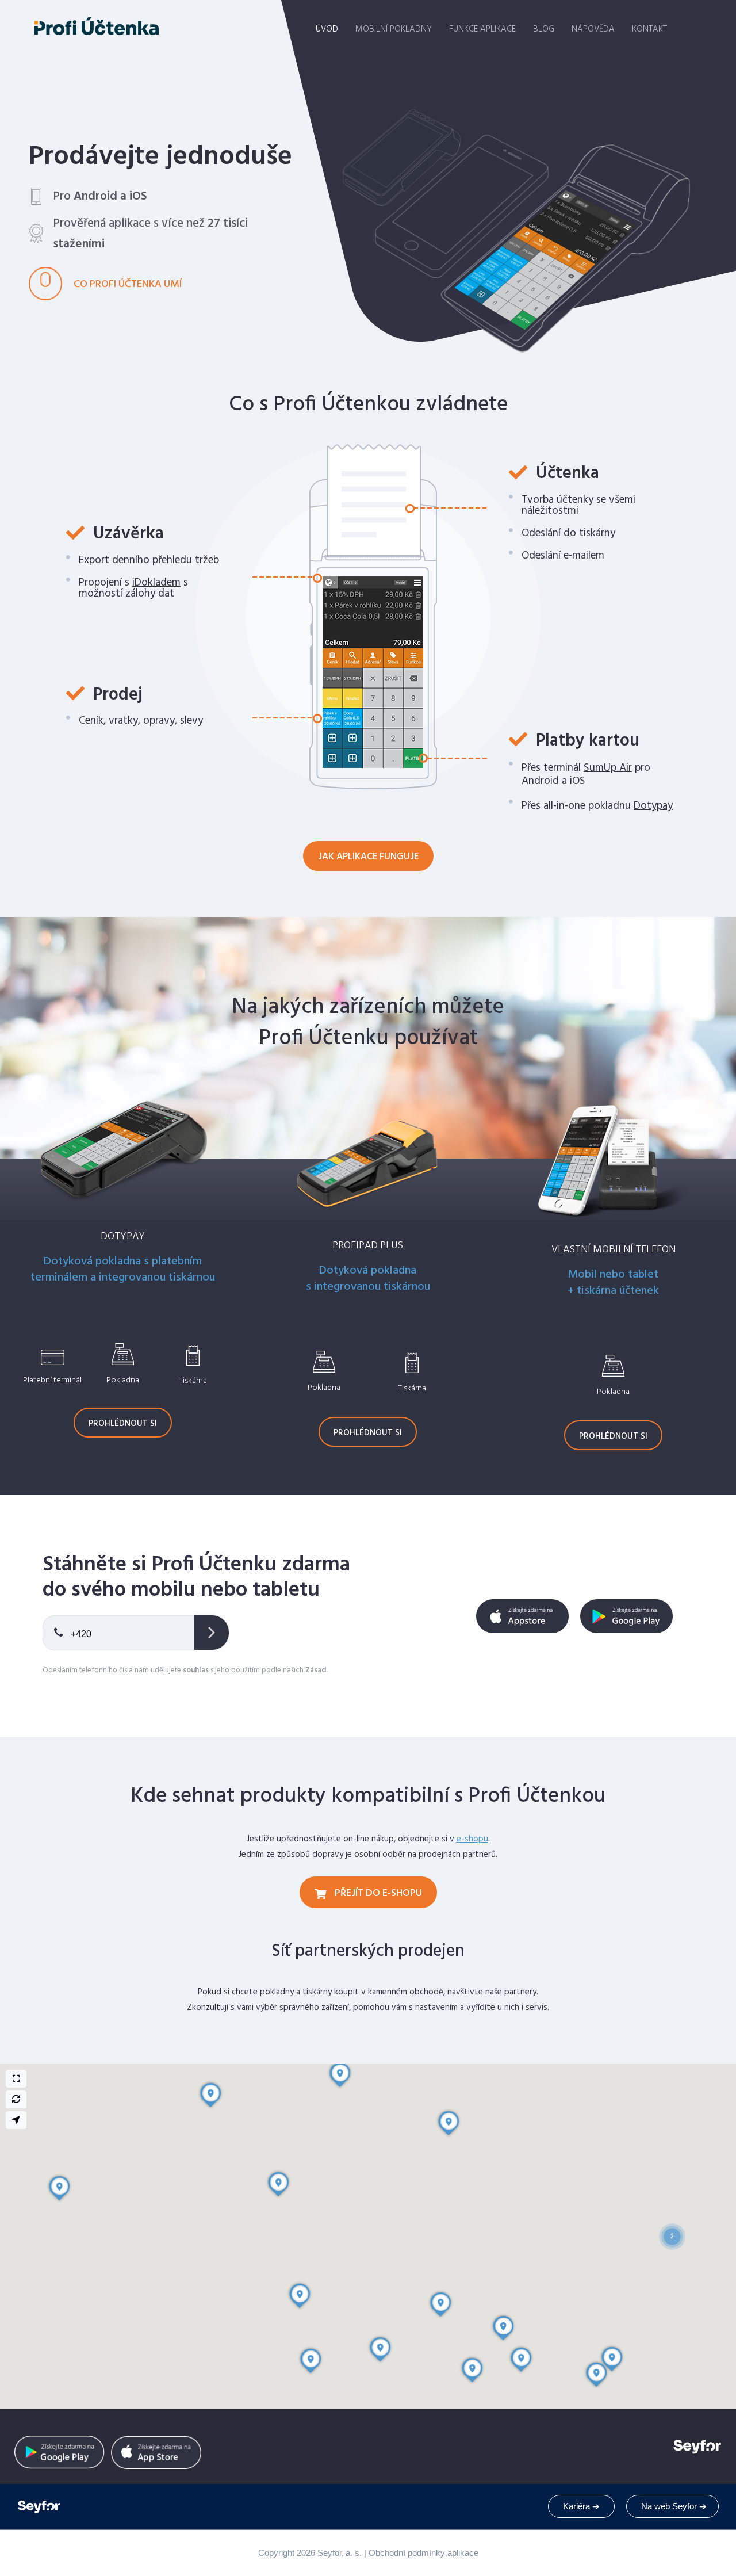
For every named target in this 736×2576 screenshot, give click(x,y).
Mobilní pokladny (394, 29)
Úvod (327, 29)
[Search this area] (16, 2099)
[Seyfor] (40, 2507)
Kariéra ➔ (581, 2506)
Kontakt (649, 29)
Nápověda (593, 29)
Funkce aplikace (482, 29)
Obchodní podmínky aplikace (423, 2553)
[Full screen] (16, 2079)
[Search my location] (16, 2120)
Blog (544, 29)
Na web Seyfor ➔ (674, 2506)
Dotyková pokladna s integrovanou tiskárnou (368, 1279)
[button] (672, 2222)
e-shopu (472, 1839)
